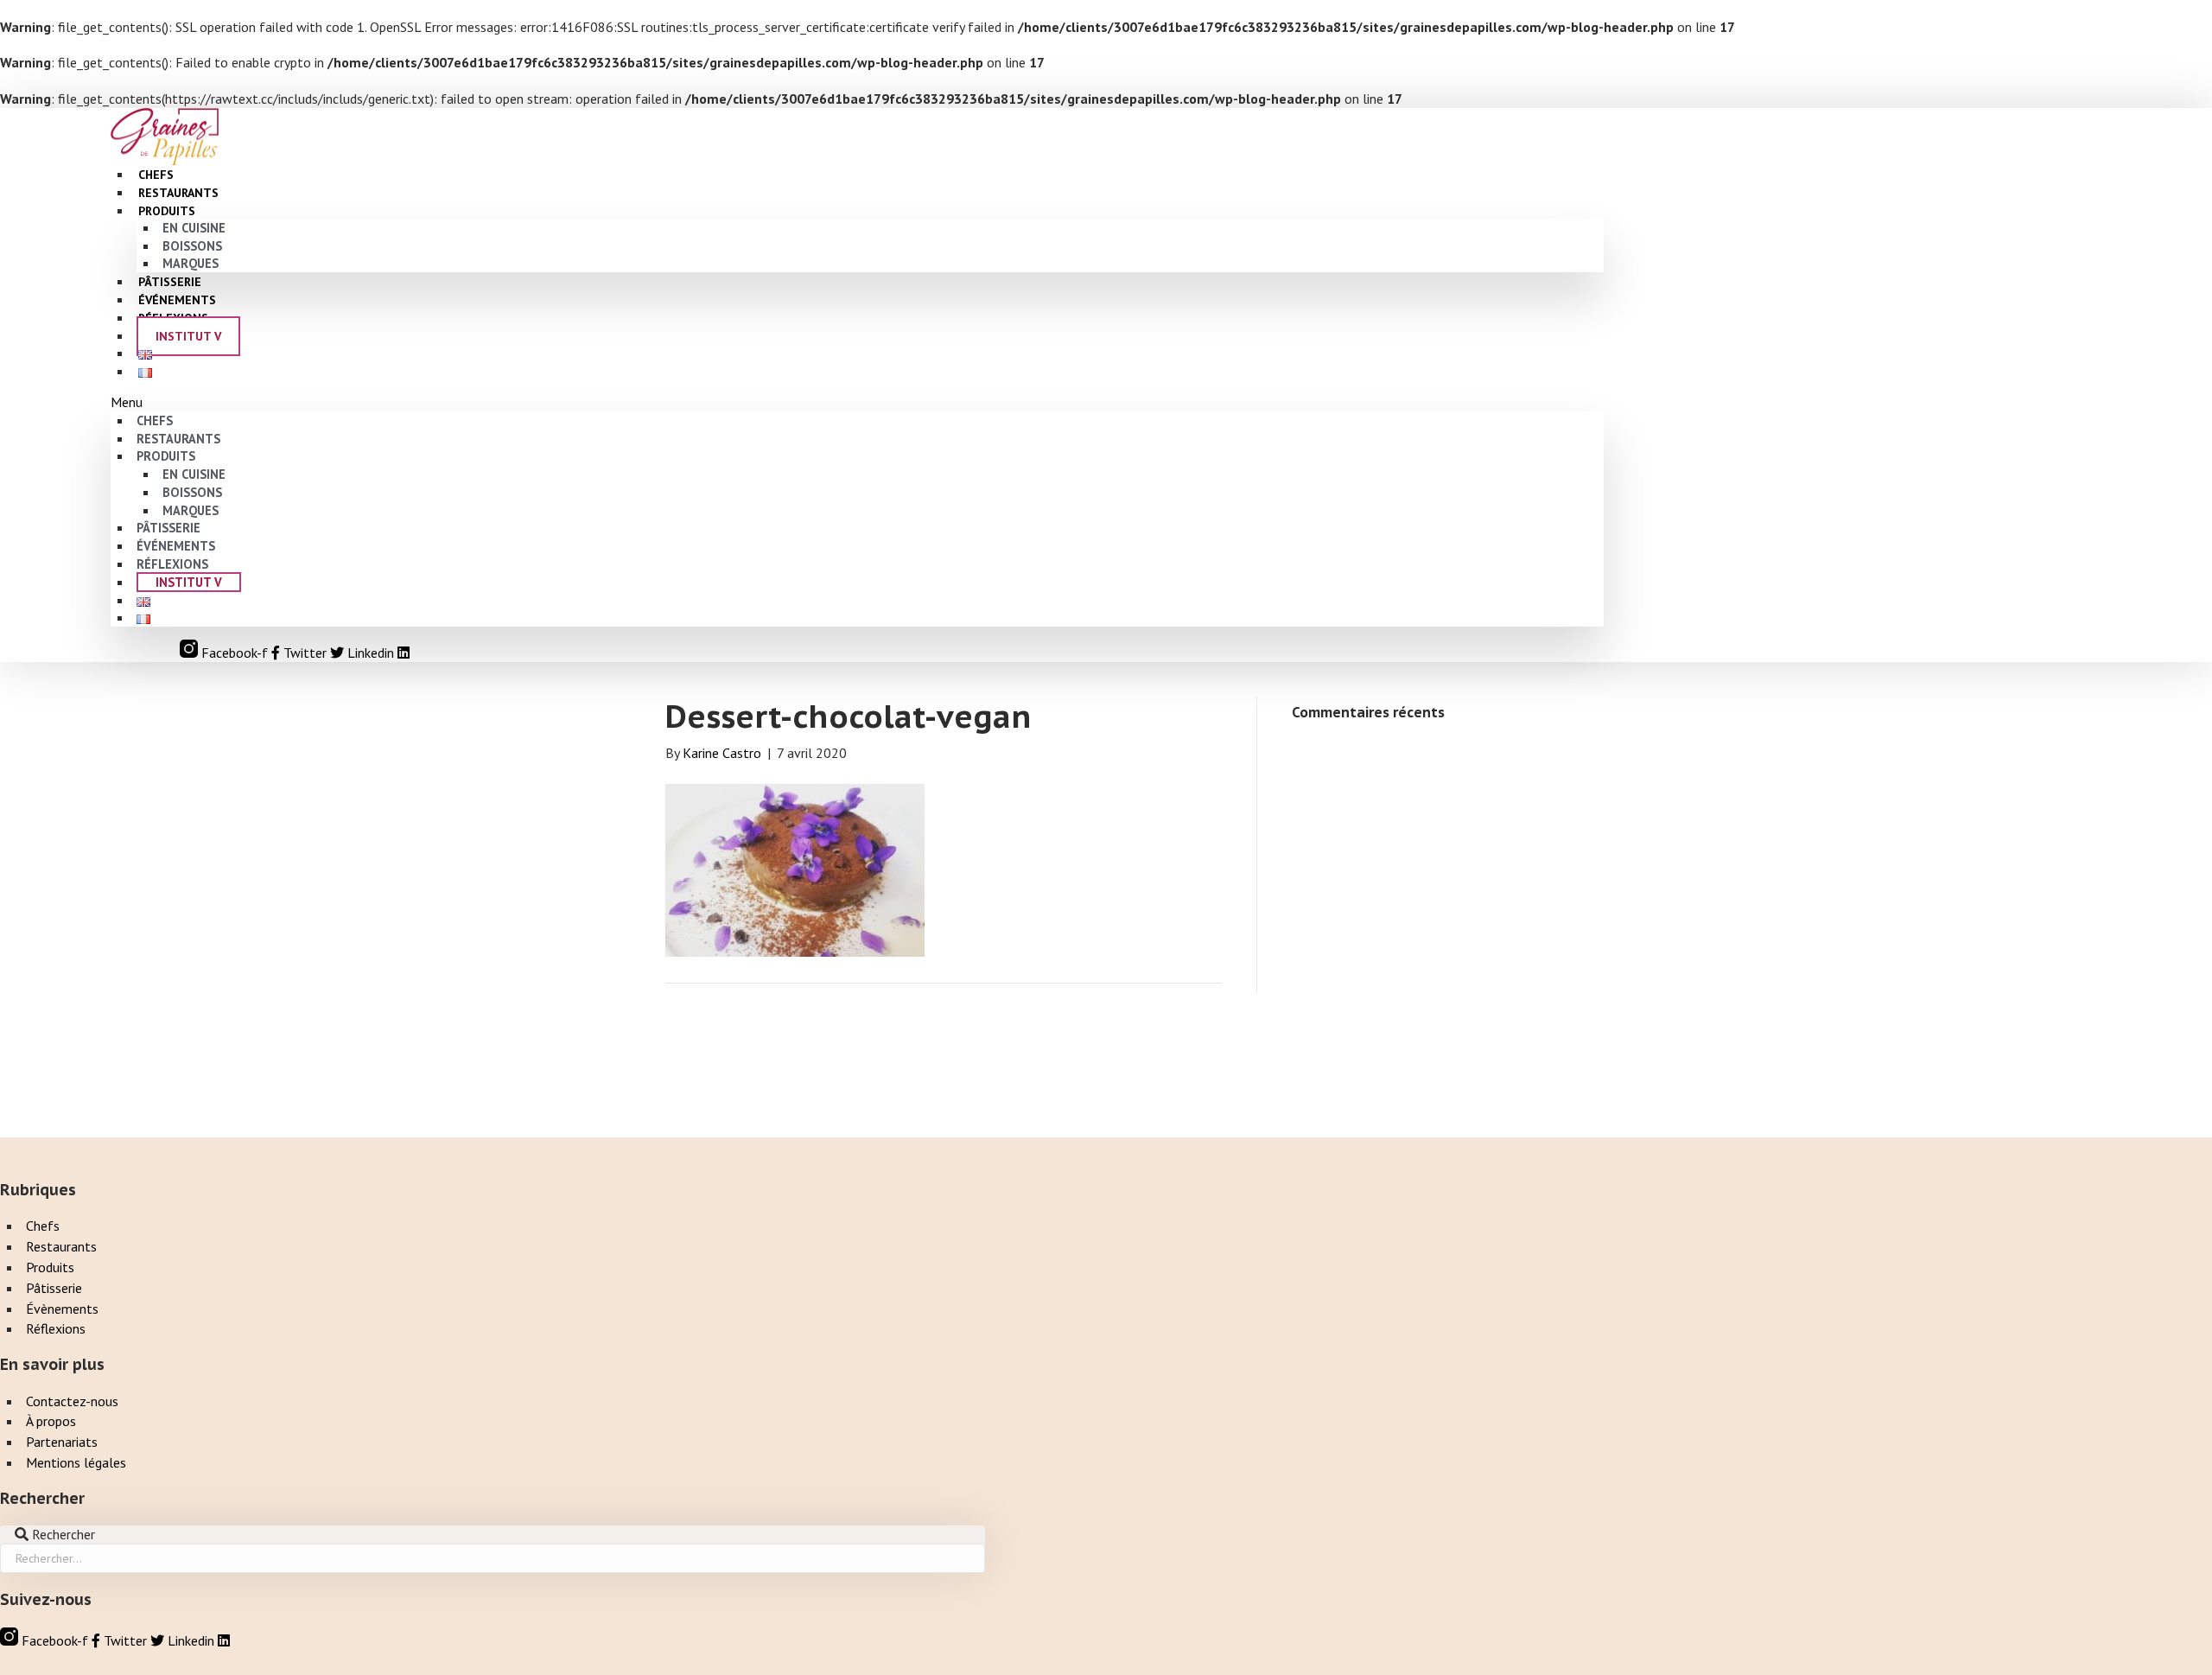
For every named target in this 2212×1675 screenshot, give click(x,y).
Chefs (155, 420)
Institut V (188, 336)
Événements (176, 546)
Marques (191, 510)
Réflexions (172, 564)
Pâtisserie (168, 528)
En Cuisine (194, 228)
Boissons (192, 246)
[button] (857, 402)
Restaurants (178, 439)
